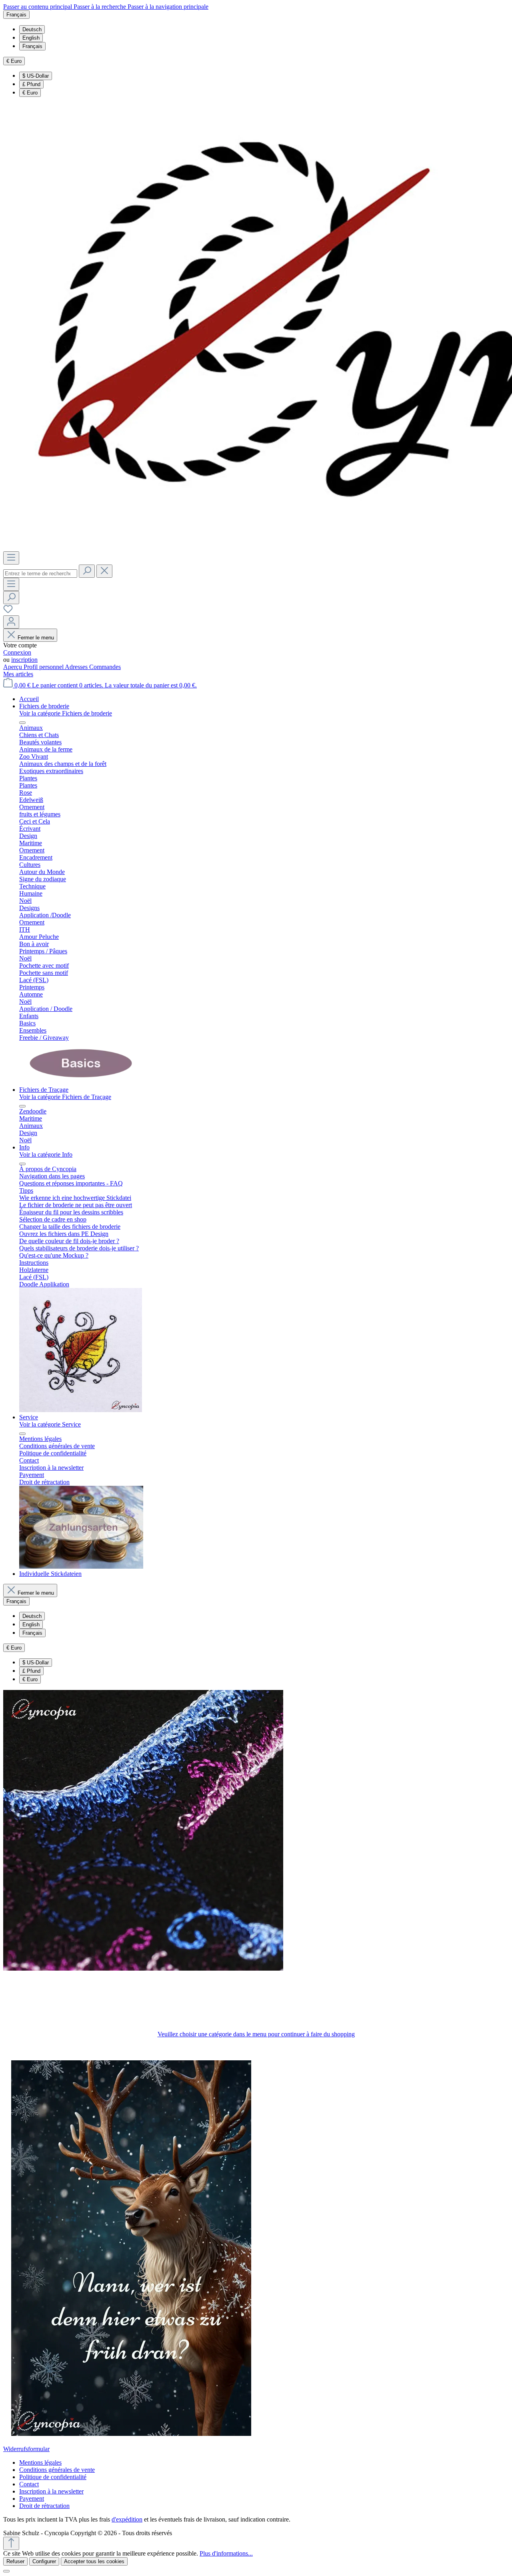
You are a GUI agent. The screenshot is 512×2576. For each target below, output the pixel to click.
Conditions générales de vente (57, 2470)
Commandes (105, 667)
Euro (30, 93)
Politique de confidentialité (53, 2477)
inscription (24, 660)
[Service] (81, 1566)
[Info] (81, 1410)
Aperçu (13, 667)
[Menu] (11, 558)
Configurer (44, 2561)
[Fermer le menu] (22, 723)
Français (32, 46)
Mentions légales (40, 2462)
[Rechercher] (87, 571)
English (31, 38)
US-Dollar (36, 76)
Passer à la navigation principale (168, 7)
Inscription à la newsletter (51, 2491)
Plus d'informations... (226, 2553)
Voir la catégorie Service (50, 1424)
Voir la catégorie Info (46, 1154)
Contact (29, 2484)
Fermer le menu (36, 638)
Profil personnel (44, 667)
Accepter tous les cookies (94, 2561)
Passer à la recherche (101, 7)
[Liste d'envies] (8, 612)
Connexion (17, 652)
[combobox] (40, 574)
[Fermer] (6, 2571)
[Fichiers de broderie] (81, 1082)
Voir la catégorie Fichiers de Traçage (65, 1097)
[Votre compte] (11, 622)
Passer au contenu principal (38, 7)
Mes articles (18, 674)
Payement (32, 2499)
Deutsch (32, 29)
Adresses (77, 667)
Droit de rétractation (44, 2506)
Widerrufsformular (26, 2449)
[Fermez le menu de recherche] (104, 571)
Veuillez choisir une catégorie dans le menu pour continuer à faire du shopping (256, 2034)
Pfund (31, 84)
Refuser (15, 2561)
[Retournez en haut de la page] (11, 2543)
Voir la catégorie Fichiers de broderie (66, 713)
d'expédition (127, 2519)
